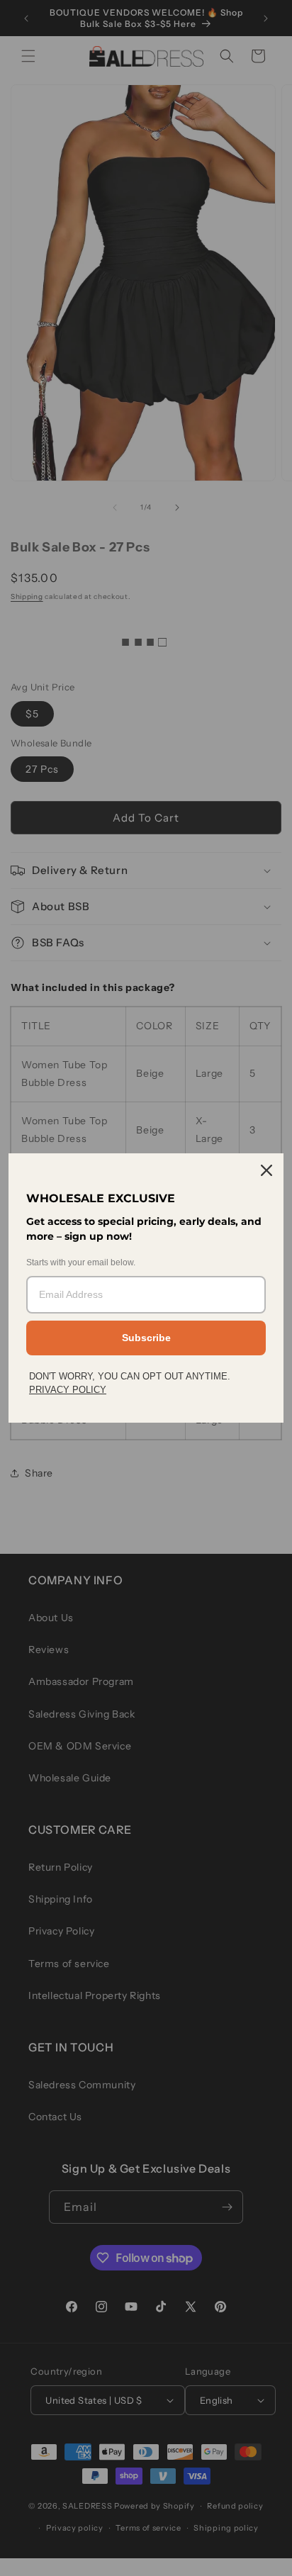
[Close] (266, 1170)
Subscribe (146, 1338)
